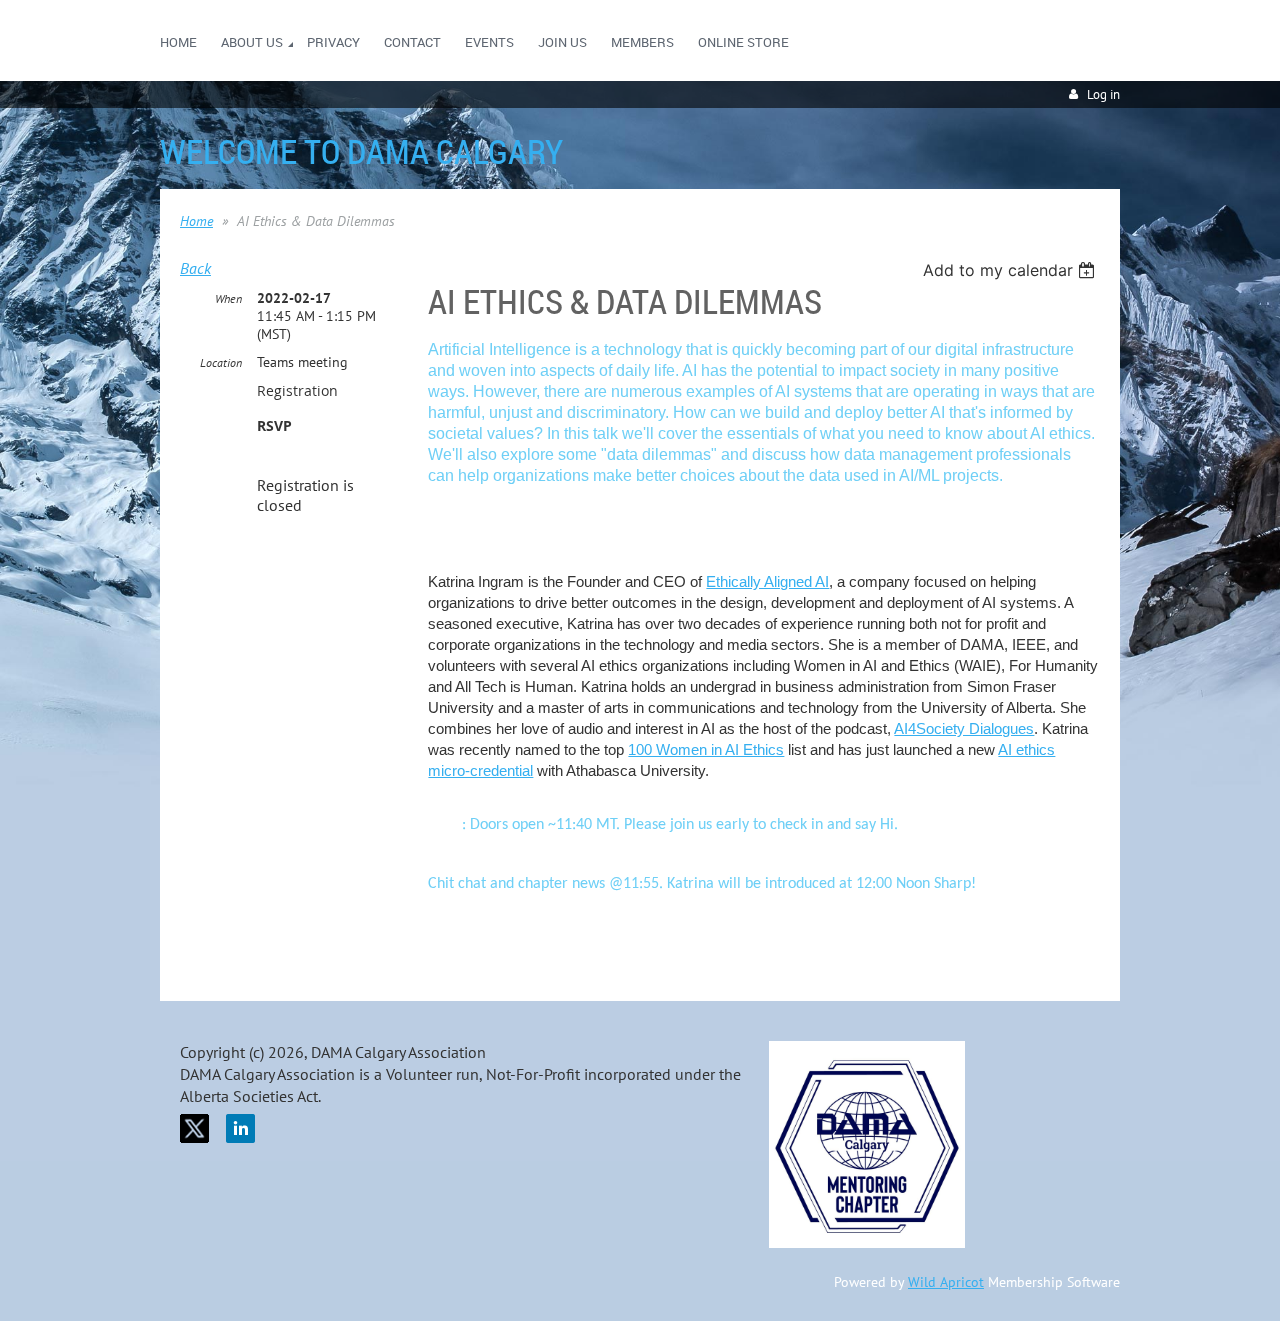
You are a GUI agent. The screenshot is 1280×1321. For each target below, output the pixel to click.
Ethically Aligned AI (767, 581)
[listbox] (1011, 270)
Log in (1103, 94)
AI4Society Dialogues (964, 728)
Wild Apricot (946, 1282)
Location (221, 362)
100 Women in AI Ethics (706, 749)
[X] (194, 1128)
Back (195, 268)
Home (196, 221)
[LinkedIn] (240, 1128)
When (228, 298)
